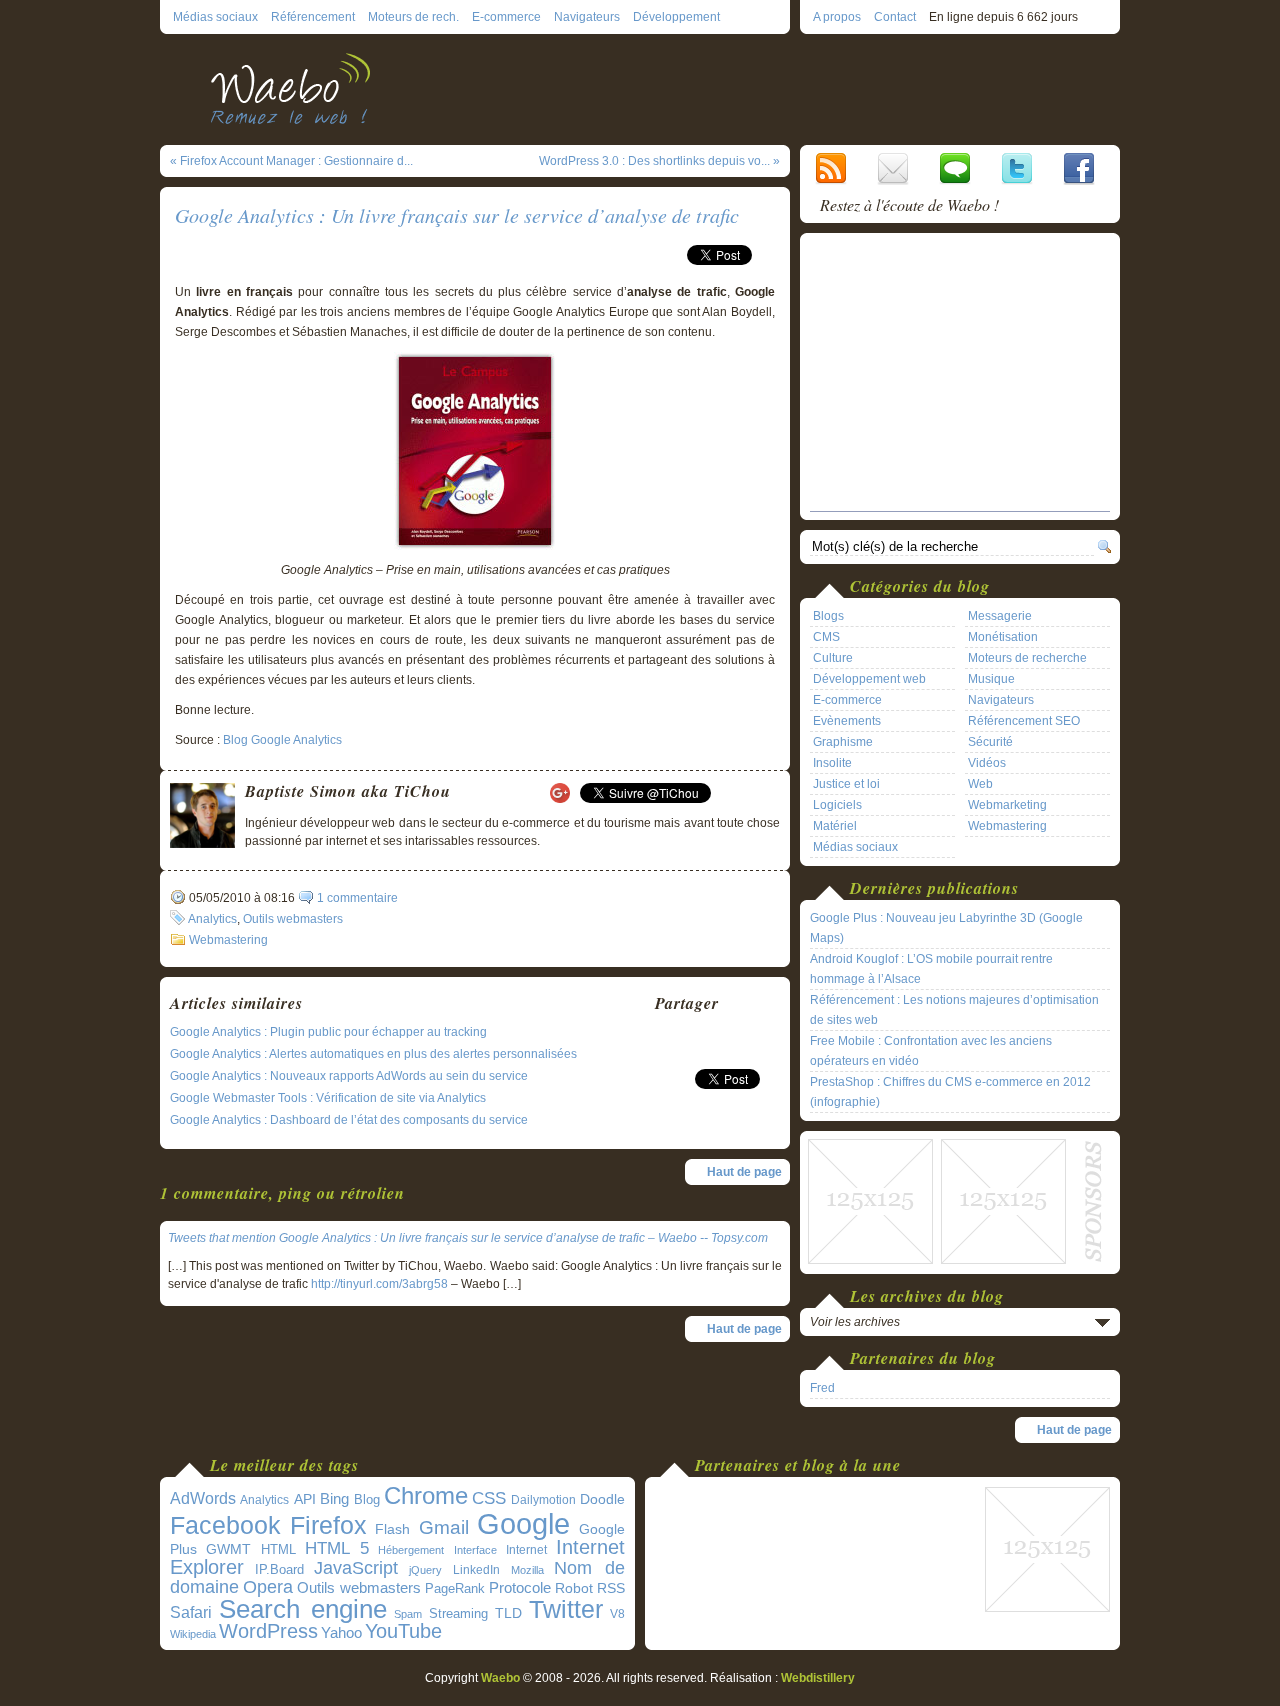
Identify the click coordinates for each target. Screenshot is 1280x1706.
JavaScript (356, 1568)
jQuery (425, 1570)
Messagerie (1000, 616)
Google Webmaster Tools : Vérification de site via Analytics (328, 1098)
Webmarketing (1007, 805)
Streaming (458, 1614)
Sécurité (990, 742)
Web (980, 784)
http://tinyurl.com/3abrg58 (379, 1284)
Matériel (835, 826)
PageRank (455, 1588)
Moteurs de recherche (1027, 658)
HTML (278, 1549)
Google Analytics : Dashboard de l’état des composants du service (349, 1120)
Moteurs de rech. (413, 17)
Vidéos (987, 763)
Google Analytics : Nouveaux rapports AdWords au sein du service (349, 1076)
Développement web (869, 679)
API (305, 1499)
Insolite (832, 763)
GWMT (228, 1549)
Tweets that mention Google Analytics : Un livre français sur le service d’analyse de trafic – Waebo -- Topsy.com (468, 1238)
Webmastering (228, 940)
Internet (526, 1550)
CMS (826, 637)
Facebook (225, 1525)
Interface (475, 1550)
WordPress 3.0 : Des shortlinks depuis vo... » (659, 161)
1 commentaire (357, 898)
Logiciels (837, 805)
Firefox (328, 1525)
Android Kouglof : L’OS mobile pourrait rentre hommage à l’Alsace (931, 969)
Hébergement (411, 1550)
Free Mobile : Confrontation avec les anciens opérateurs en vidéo (931, 1051)
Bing (334, 1499)
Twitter (566, 1609)
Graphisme (843, 742)
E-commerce (506, 17)
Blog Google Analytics (282, 740)
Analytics (212, 919)
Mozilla (527, 1570)
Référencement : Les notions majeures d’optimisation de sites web (954, 1010)
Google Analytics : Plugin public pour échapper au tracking (328, 1032)
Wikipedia (193, 1634)
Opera (268, 1586)
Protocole (520, 1588)
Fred (822, 1388)
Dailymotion (543, 1500)
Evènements (847, 721)
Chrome (426, 1496)
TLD (508, 1613)
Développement (676, 17)
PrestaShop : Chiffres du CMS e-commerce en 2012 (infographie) (950, 1092)
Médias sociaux (215, 17)
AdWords (203, 1498)
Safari (191, 1612)
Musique (991, 679)
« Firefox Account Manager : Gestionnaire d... (291, 161)
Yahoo (341, 1633)
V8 (617, 1614)
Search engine (303, 1609)
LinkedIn (476, 1569)
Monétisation (1003, 637)
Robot (574, 1588)
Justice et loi (846, 784)
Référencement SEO (1024, 721)
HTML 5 (337, 1548)
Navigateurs (587, 17)
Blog (367, 1499)
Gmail (444, 1527)
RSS (611, 1588)
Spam (408, 1614)
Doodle (602, 1499)
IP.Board (279, 1569)
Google (523, 1523)
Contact (895, 17)
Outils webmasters (293, 919)
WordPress (268, 1631)
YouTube (403, 1631)
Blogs (828, 616)
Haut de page (744, 1172)
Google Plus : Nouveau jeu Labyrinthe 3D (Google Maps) (946, 928)
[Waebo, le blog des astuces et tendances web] (297, 87)
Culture (833, 658)
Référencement (313, 17)
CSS (489, 1498)
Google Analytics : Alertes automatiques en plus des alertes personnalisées (373, 1054)
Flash (392, 1529)
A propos (837, 17)
